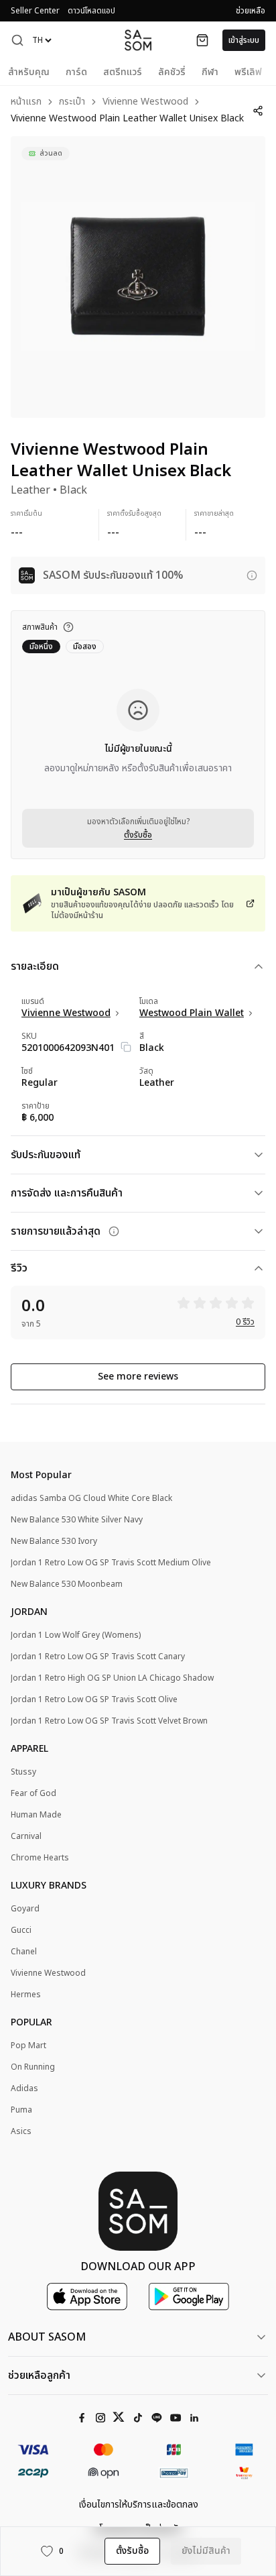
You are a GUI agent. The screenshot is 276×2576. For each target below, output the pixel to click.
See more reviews (138, 1377)
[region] (138, 277)
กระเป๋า (72, 102)
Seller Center (35, 11)
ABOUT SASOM (47, 2337)
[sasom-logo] (138, 40)
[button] (17, 40)
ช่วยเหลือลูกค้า (39, 2375)
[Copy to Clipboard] (126, 1047)
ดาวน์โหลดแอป (91, 11)
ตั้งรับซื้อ (138, 835)
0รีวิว (245, 1322)
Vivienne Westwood (145, 102)
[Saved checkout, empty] (202, 40)
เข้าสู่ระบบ (244, 40)
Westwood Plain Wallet (192, 1013)
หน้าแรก (26, 102)
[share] (258, 111)
